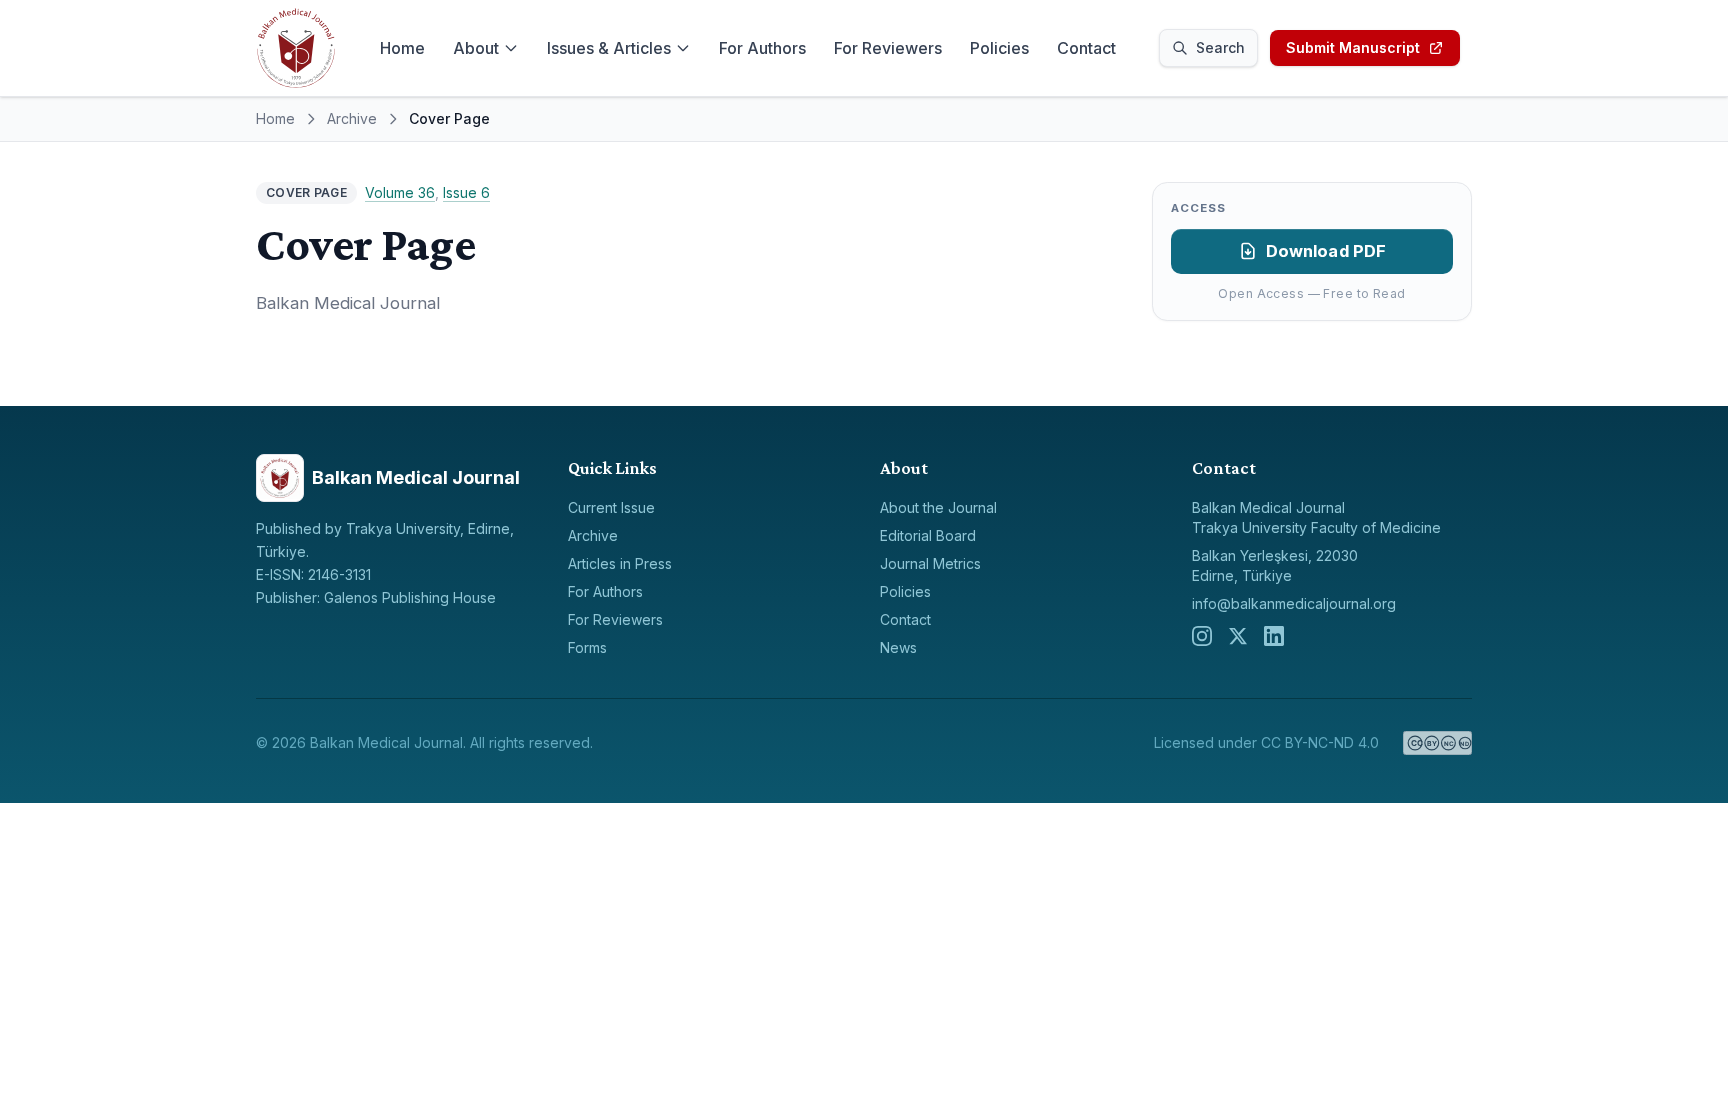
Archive (352, 118)
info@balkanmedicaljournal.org (1294, 603)
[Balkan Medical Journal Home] (296, 48)
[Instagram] (1202, 636)
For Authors (762, 48)
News (898, 647)
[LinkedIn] (1274, 636)
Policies (999, 48)
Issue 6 (466, 192)
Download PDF (1326, 251)
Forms (587, 647)
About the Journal (938, 507)
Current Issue (611, 507)
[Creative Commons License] (1437, 743)
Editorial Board (928, 535)
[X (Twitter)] (1238, 636)
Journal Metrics (930, 563)
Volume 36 (400, 192)
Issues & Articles (609, 48)
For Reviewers (888, 48)
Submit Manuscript (1353, 47)
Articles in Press (620, 563)
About (476, 48)
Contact (1086, 48)
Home (402, 48)
